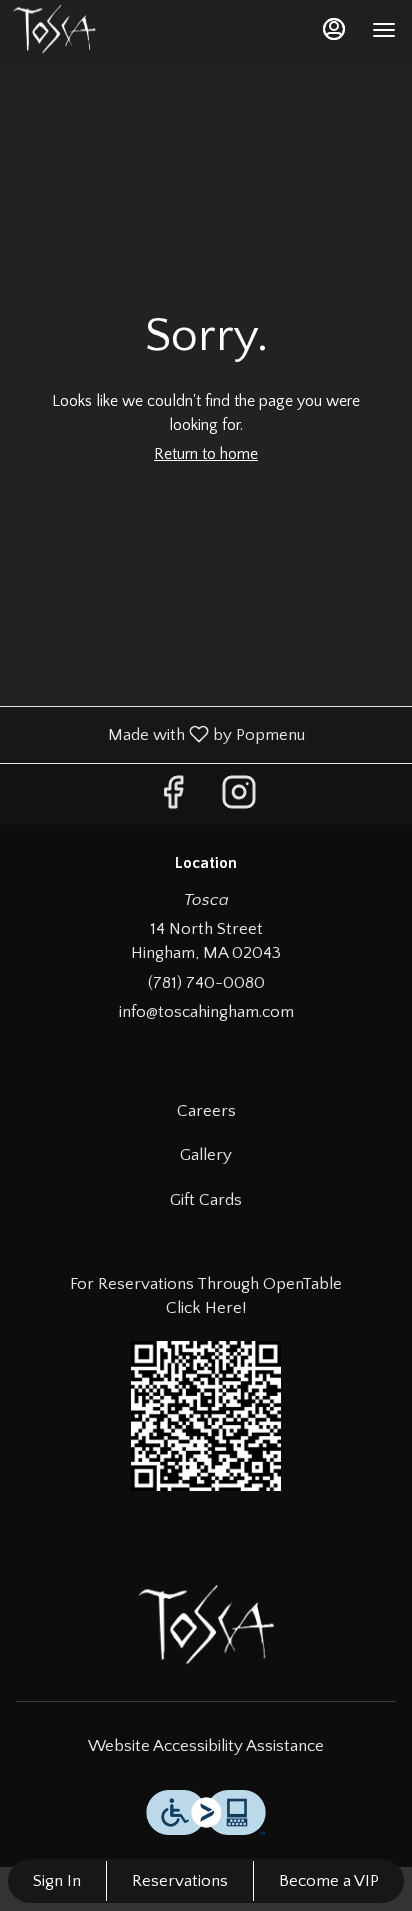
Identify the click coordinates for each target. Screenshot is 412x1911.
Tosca (206, 1626)
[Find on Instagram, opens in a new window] (239, 799)
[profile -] (334, 29)
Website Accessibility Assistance (206, 1746)
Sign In (57, 1881)
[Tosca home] (66, 30)
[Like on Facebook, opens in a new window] (173, 799)
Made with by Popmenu (160, 734)
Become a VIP (329, 1881)
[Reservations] (206, 1414)
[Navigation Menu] (384, 30)
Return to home (206, 454)
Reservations (180, 1881)
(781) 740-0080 (206, 983)
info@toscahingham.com (206, 1012)
